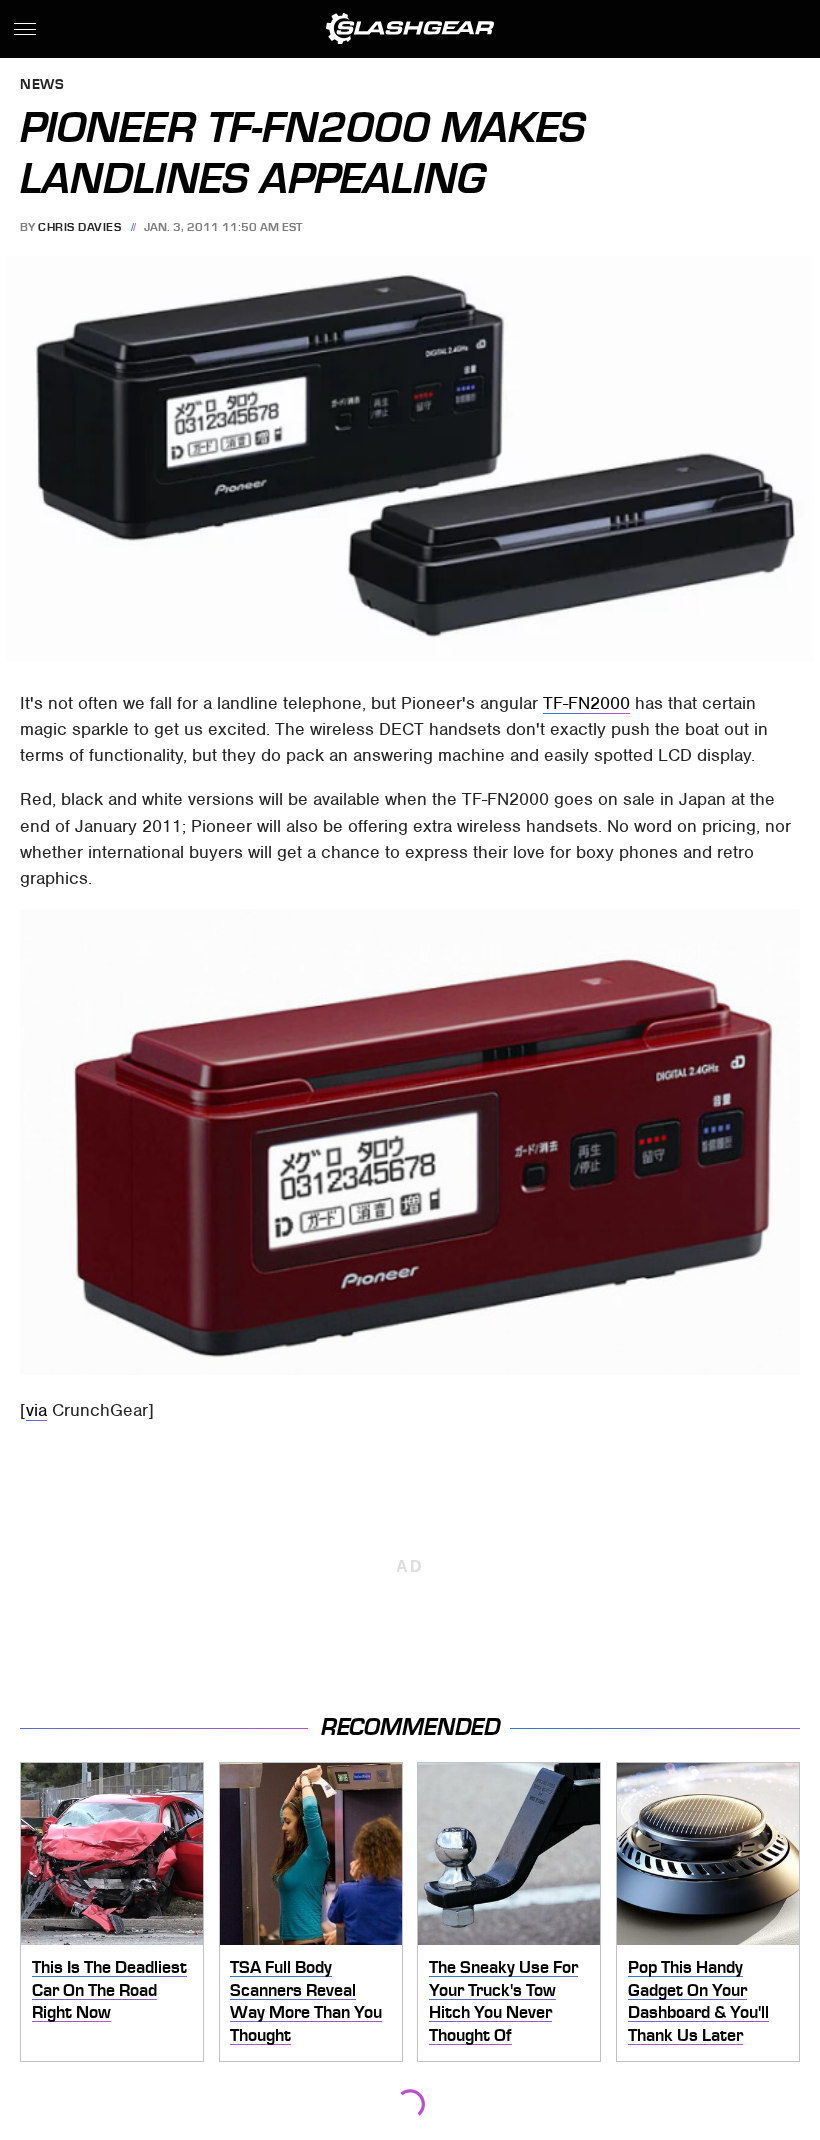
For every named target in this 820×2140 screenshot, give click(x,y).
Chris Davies (79, 227)
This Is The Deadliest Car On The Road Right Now (109, 1989)
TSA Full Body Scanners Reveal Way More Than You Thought (306, 2001)
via (36, 1410)
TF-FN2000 (586, 703)
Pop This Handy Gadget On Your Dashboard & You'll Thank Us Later (698, 2001)
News (42, 85)
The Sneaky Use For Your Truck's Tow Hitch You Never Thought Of (503, 2001)
